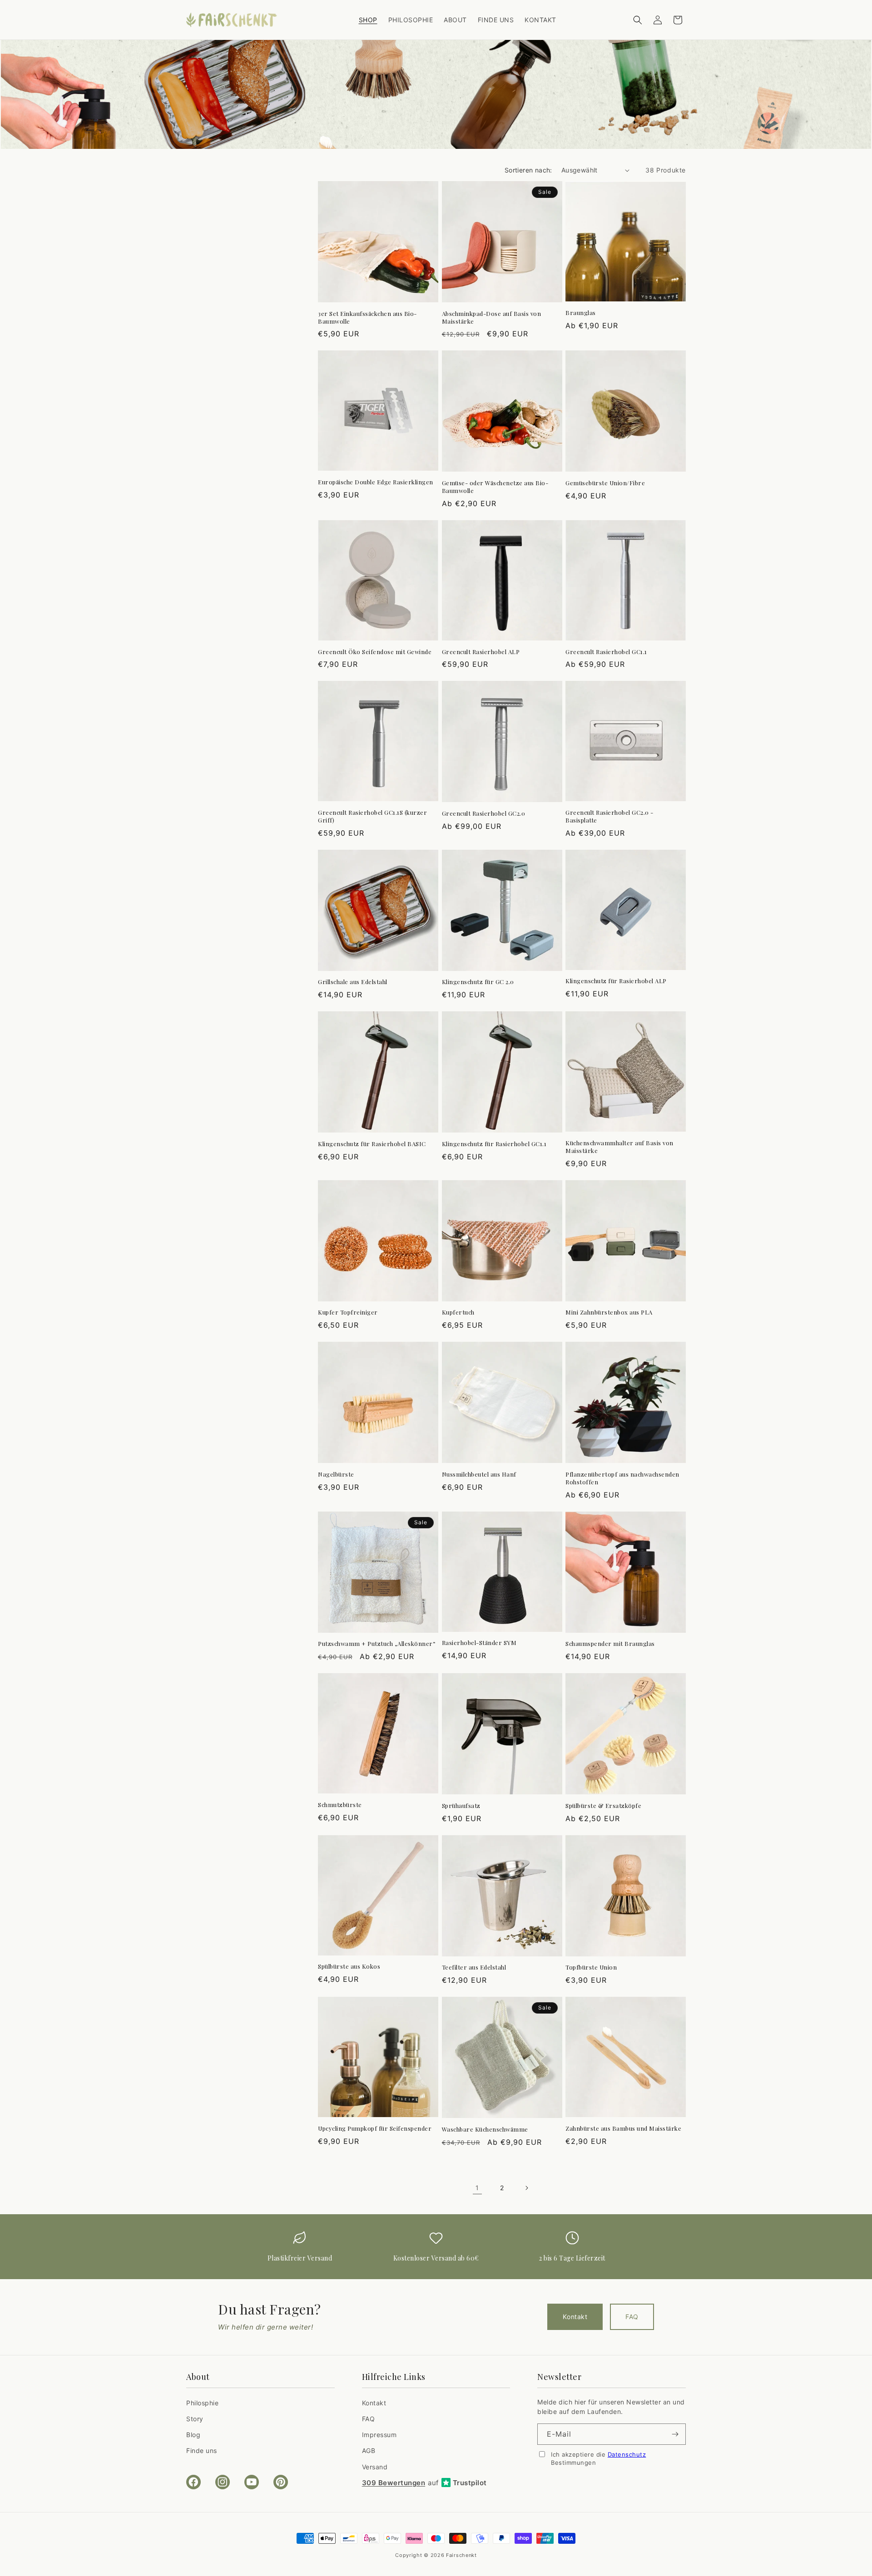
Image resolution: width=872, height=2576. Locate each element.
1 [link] (477, 2188)
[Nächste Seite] (526, 2188)
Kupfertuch (458, 1312)
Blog (193, 2435)
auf (424, 2483)
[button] (638, 20)
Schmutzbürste (340, 1805)
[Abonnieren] (675, 2434)
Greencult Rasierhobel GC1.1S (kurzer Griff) (372, 816)
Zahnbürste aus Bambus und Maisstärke (623, 2128)
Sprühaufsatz (461, 1806)
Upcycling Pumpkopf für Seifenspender (375, 2128)
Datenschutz (627, 2454)
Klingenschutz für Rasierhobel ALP (616, 981)
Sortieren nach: (528, 170)
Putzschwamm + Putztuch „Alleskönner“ (377, 1644)
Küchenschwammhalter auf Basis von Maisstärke (619, 1147)
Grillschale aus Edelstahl (353, 982)
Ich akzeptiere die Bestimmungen (598, 2458)
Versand (375, 2467)
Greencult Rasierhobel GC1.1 (606, 652)
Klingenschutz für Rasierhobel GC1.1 (494, 1144)
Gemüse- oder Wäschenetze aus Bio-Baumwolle (495, 487)
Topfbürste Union (591, 1967)
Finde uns (202, 2450)
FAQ (632, 2317)
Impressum (379, 2435)
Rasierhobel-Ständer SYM (479, 1643)
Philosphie (202, 2403)
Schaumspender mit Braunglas (610, 1644)
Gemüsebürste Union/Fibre (605, 483)
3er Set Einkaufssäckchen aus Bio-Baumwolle (367, 318)
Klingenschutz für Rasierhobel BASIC (372, 1144)
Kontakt (575, 2317)
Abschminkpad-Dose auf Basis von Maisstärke (492, 318)
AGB (369, 2450)
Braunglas (581, 313)
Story (195, 2419)
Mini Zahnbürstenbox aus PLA (609, 1312)
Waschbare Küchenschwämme (485, 2129)
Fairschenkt (461, 2555)
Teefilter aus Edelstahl (474, 1967)
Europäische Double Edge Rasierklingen (376, 482)
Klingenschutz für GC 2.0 (478, 982)
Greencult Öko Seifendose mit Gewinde (375, 652)
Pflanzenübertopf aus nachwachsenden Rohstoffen (622, 1478)
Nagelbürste (336, 1474)
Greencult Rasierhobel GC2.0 (484, 813)
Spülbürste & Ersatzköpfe (603, 1806)
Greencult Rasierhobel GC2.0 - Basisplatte (609, 816)
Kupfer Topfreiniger (348, 1312)
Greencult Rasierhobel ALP (481, 652)
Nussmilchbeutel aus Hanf (479, 1474)
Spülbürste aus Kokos (349, 1966)
